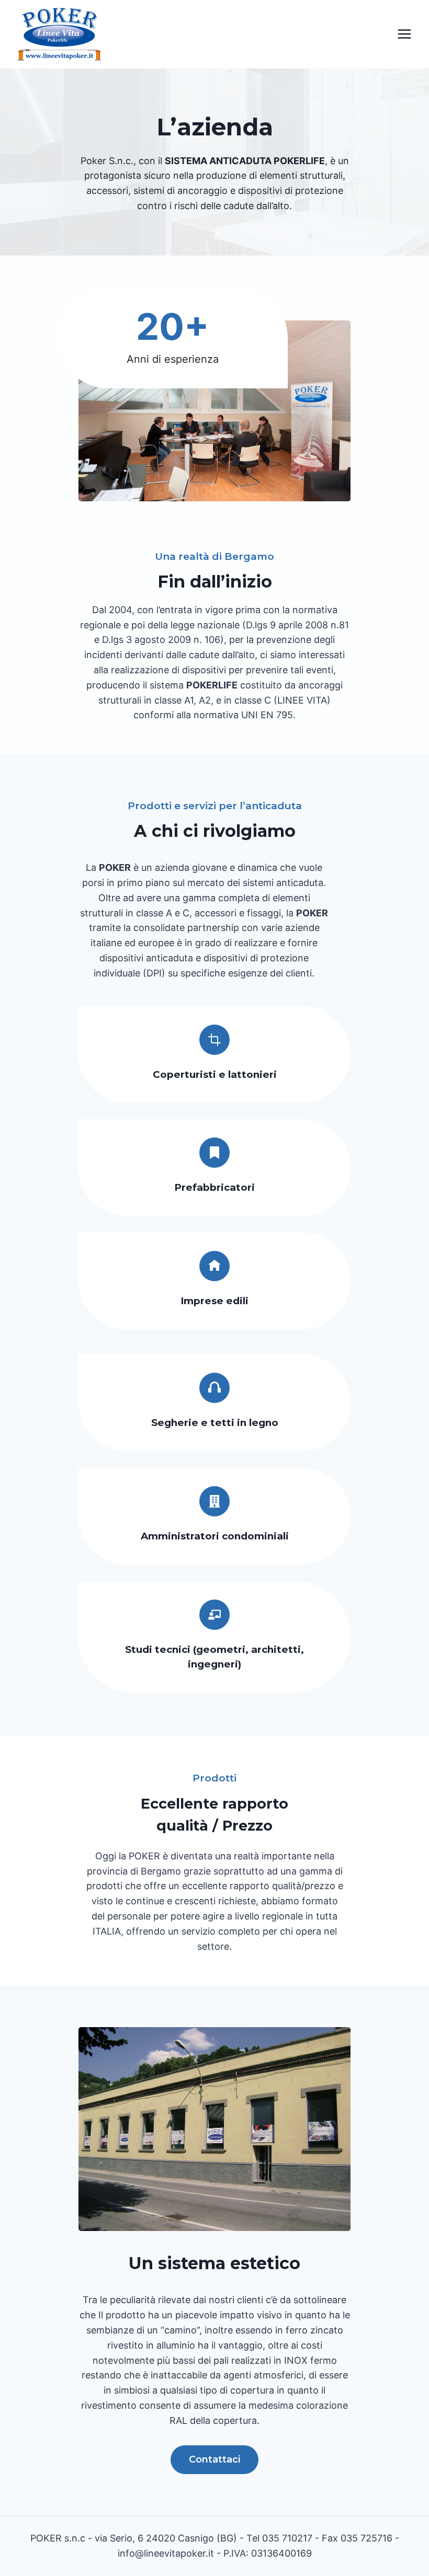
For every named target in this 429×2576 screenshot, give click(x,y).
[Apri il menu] (404, 34)
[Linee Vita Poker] (60, 37)
